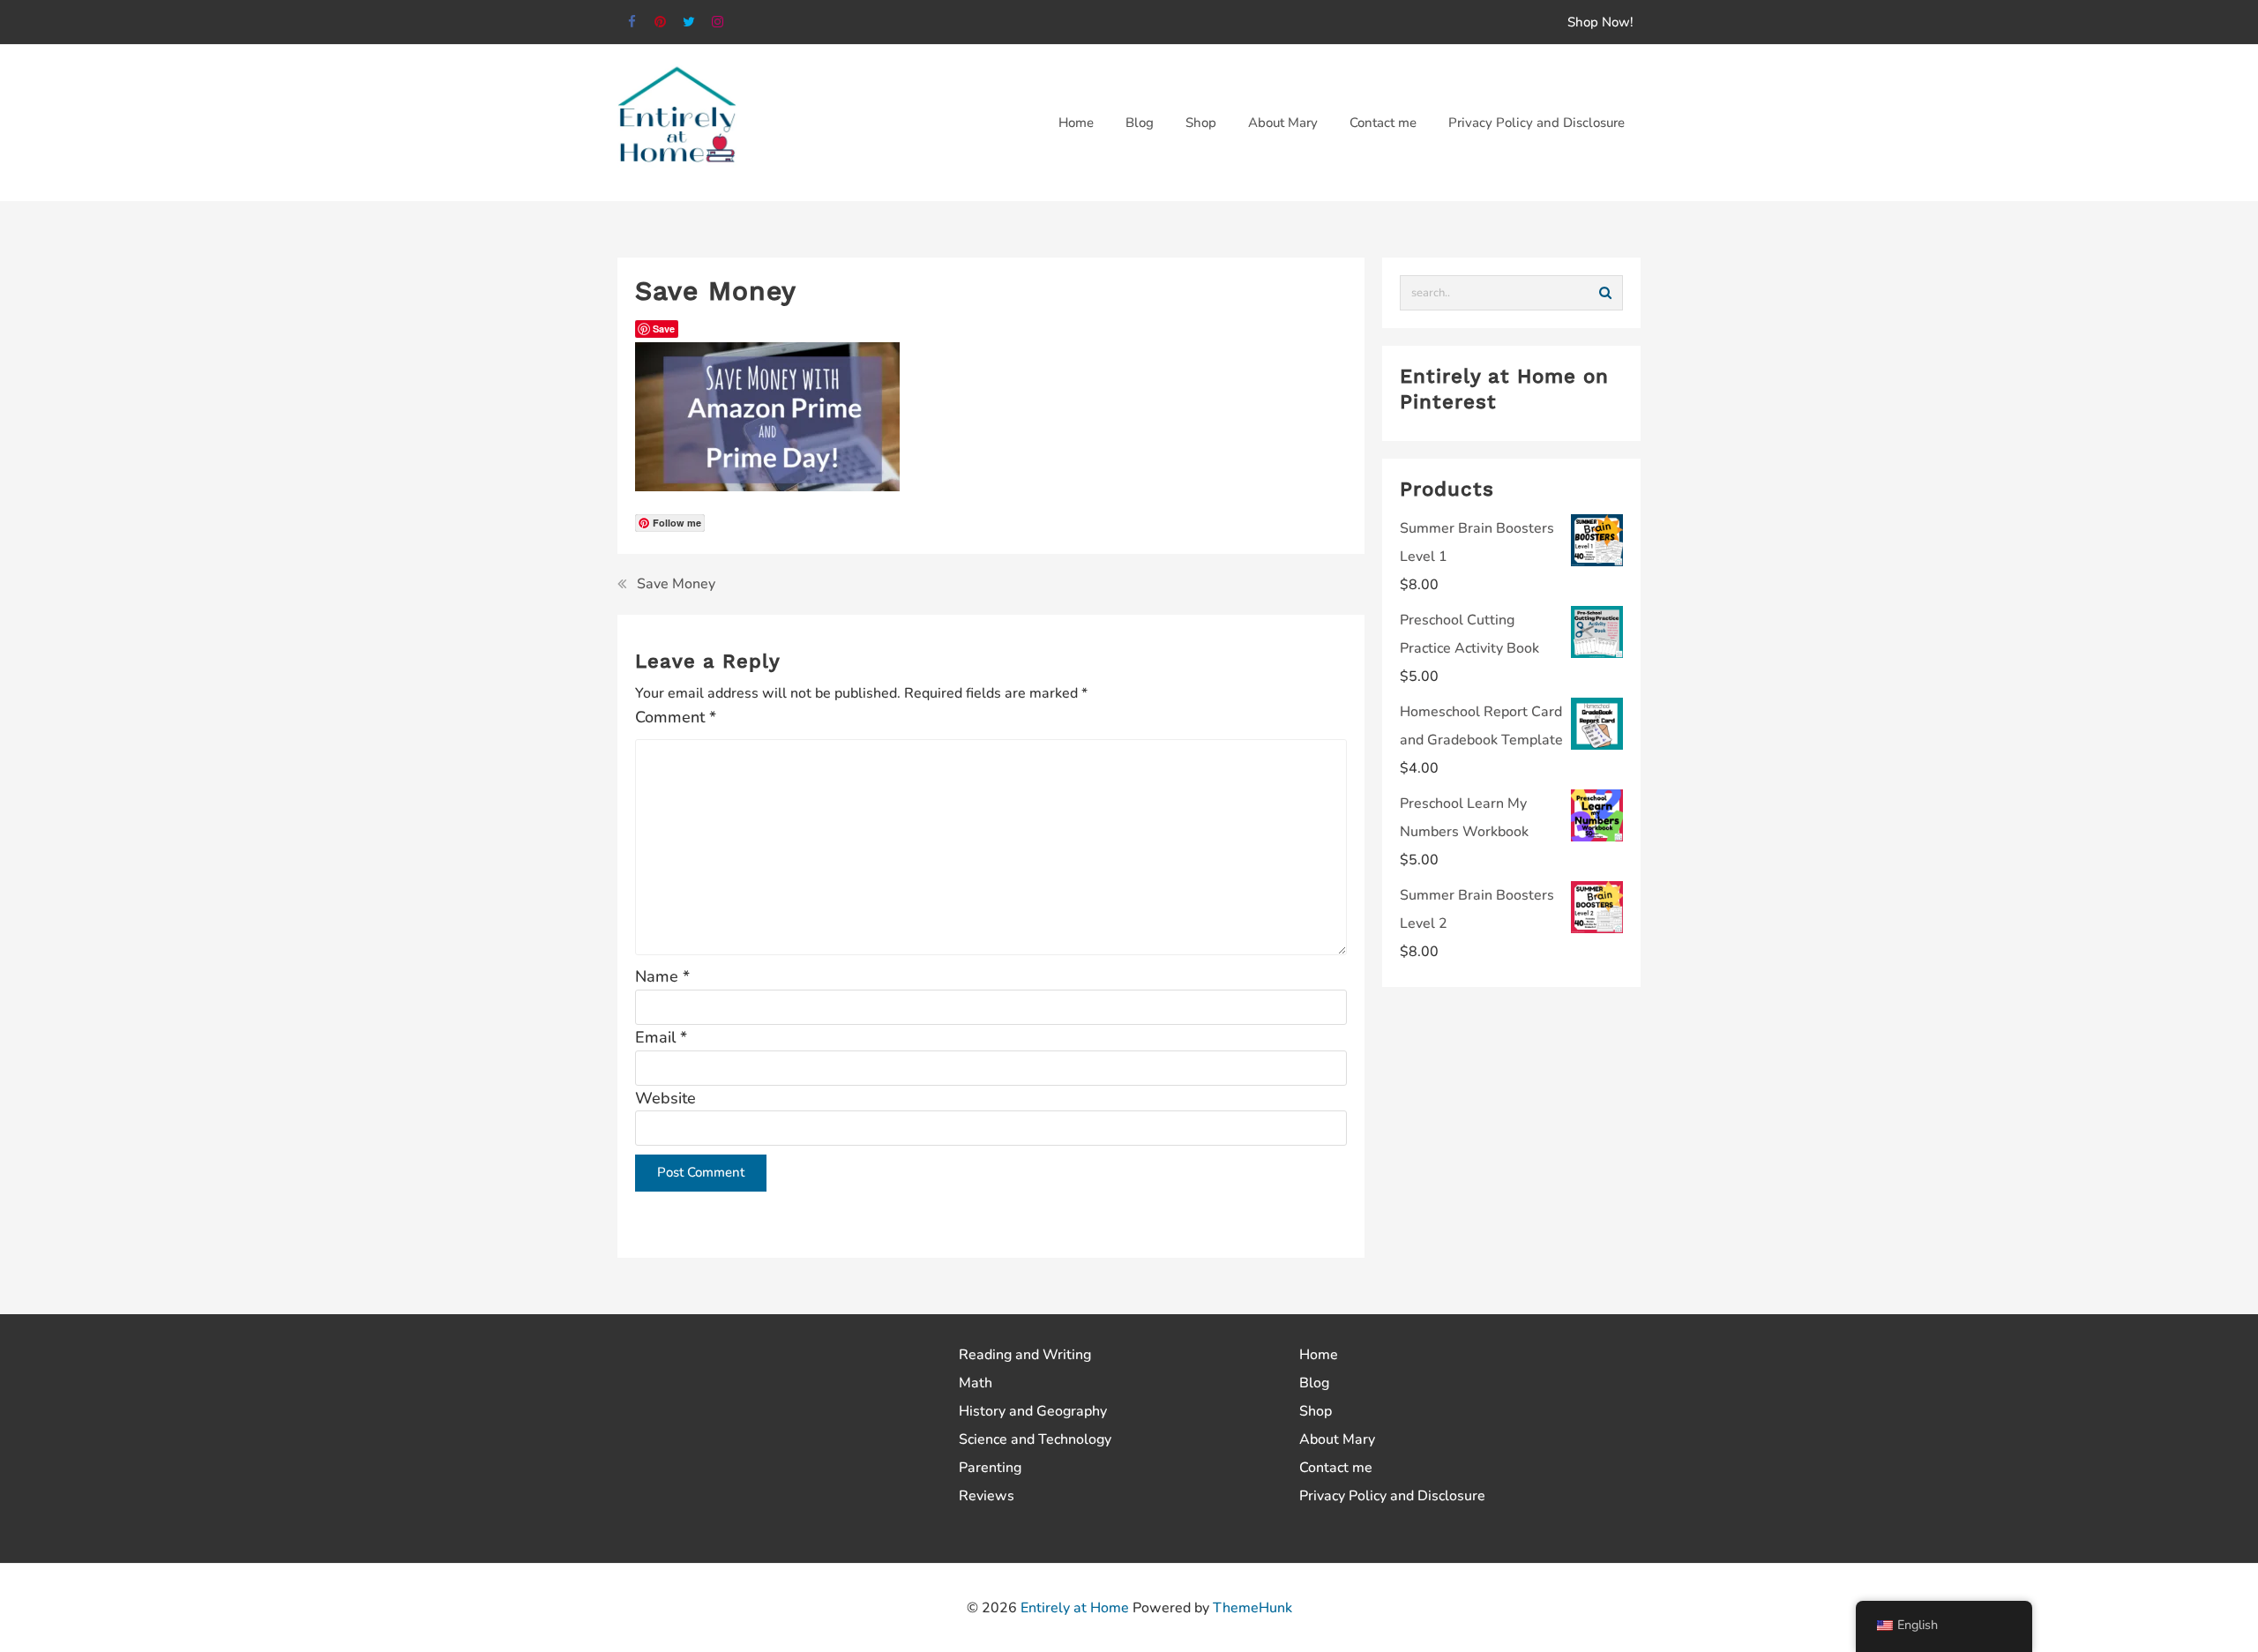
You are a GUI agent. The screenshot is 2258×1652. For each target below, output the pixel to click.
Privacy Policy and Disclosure (1392, 1496)
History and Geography (1033, 1411)
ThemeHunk (1252, 1608)
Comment (676, 717)
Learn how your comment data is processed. (1032, 1229)
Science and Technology (1035, 1439)
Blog (1314, 1383)
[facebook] (632, 22)
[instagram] (718, 22)
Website (665, 1098)
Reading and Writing (1025, 1355)
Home (1319, 1355)
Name (662, 976)
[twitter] (689, 22)
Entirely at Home (1075, 1608)
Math (976, 1383)
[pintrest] (661, 22)
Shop (1316, 1411)
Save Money (676, 584)
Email (661, 1037)
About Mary (1337, 1439)
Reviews (987, 1496)
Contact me (1336, 1468)
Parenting (990, 1468)
